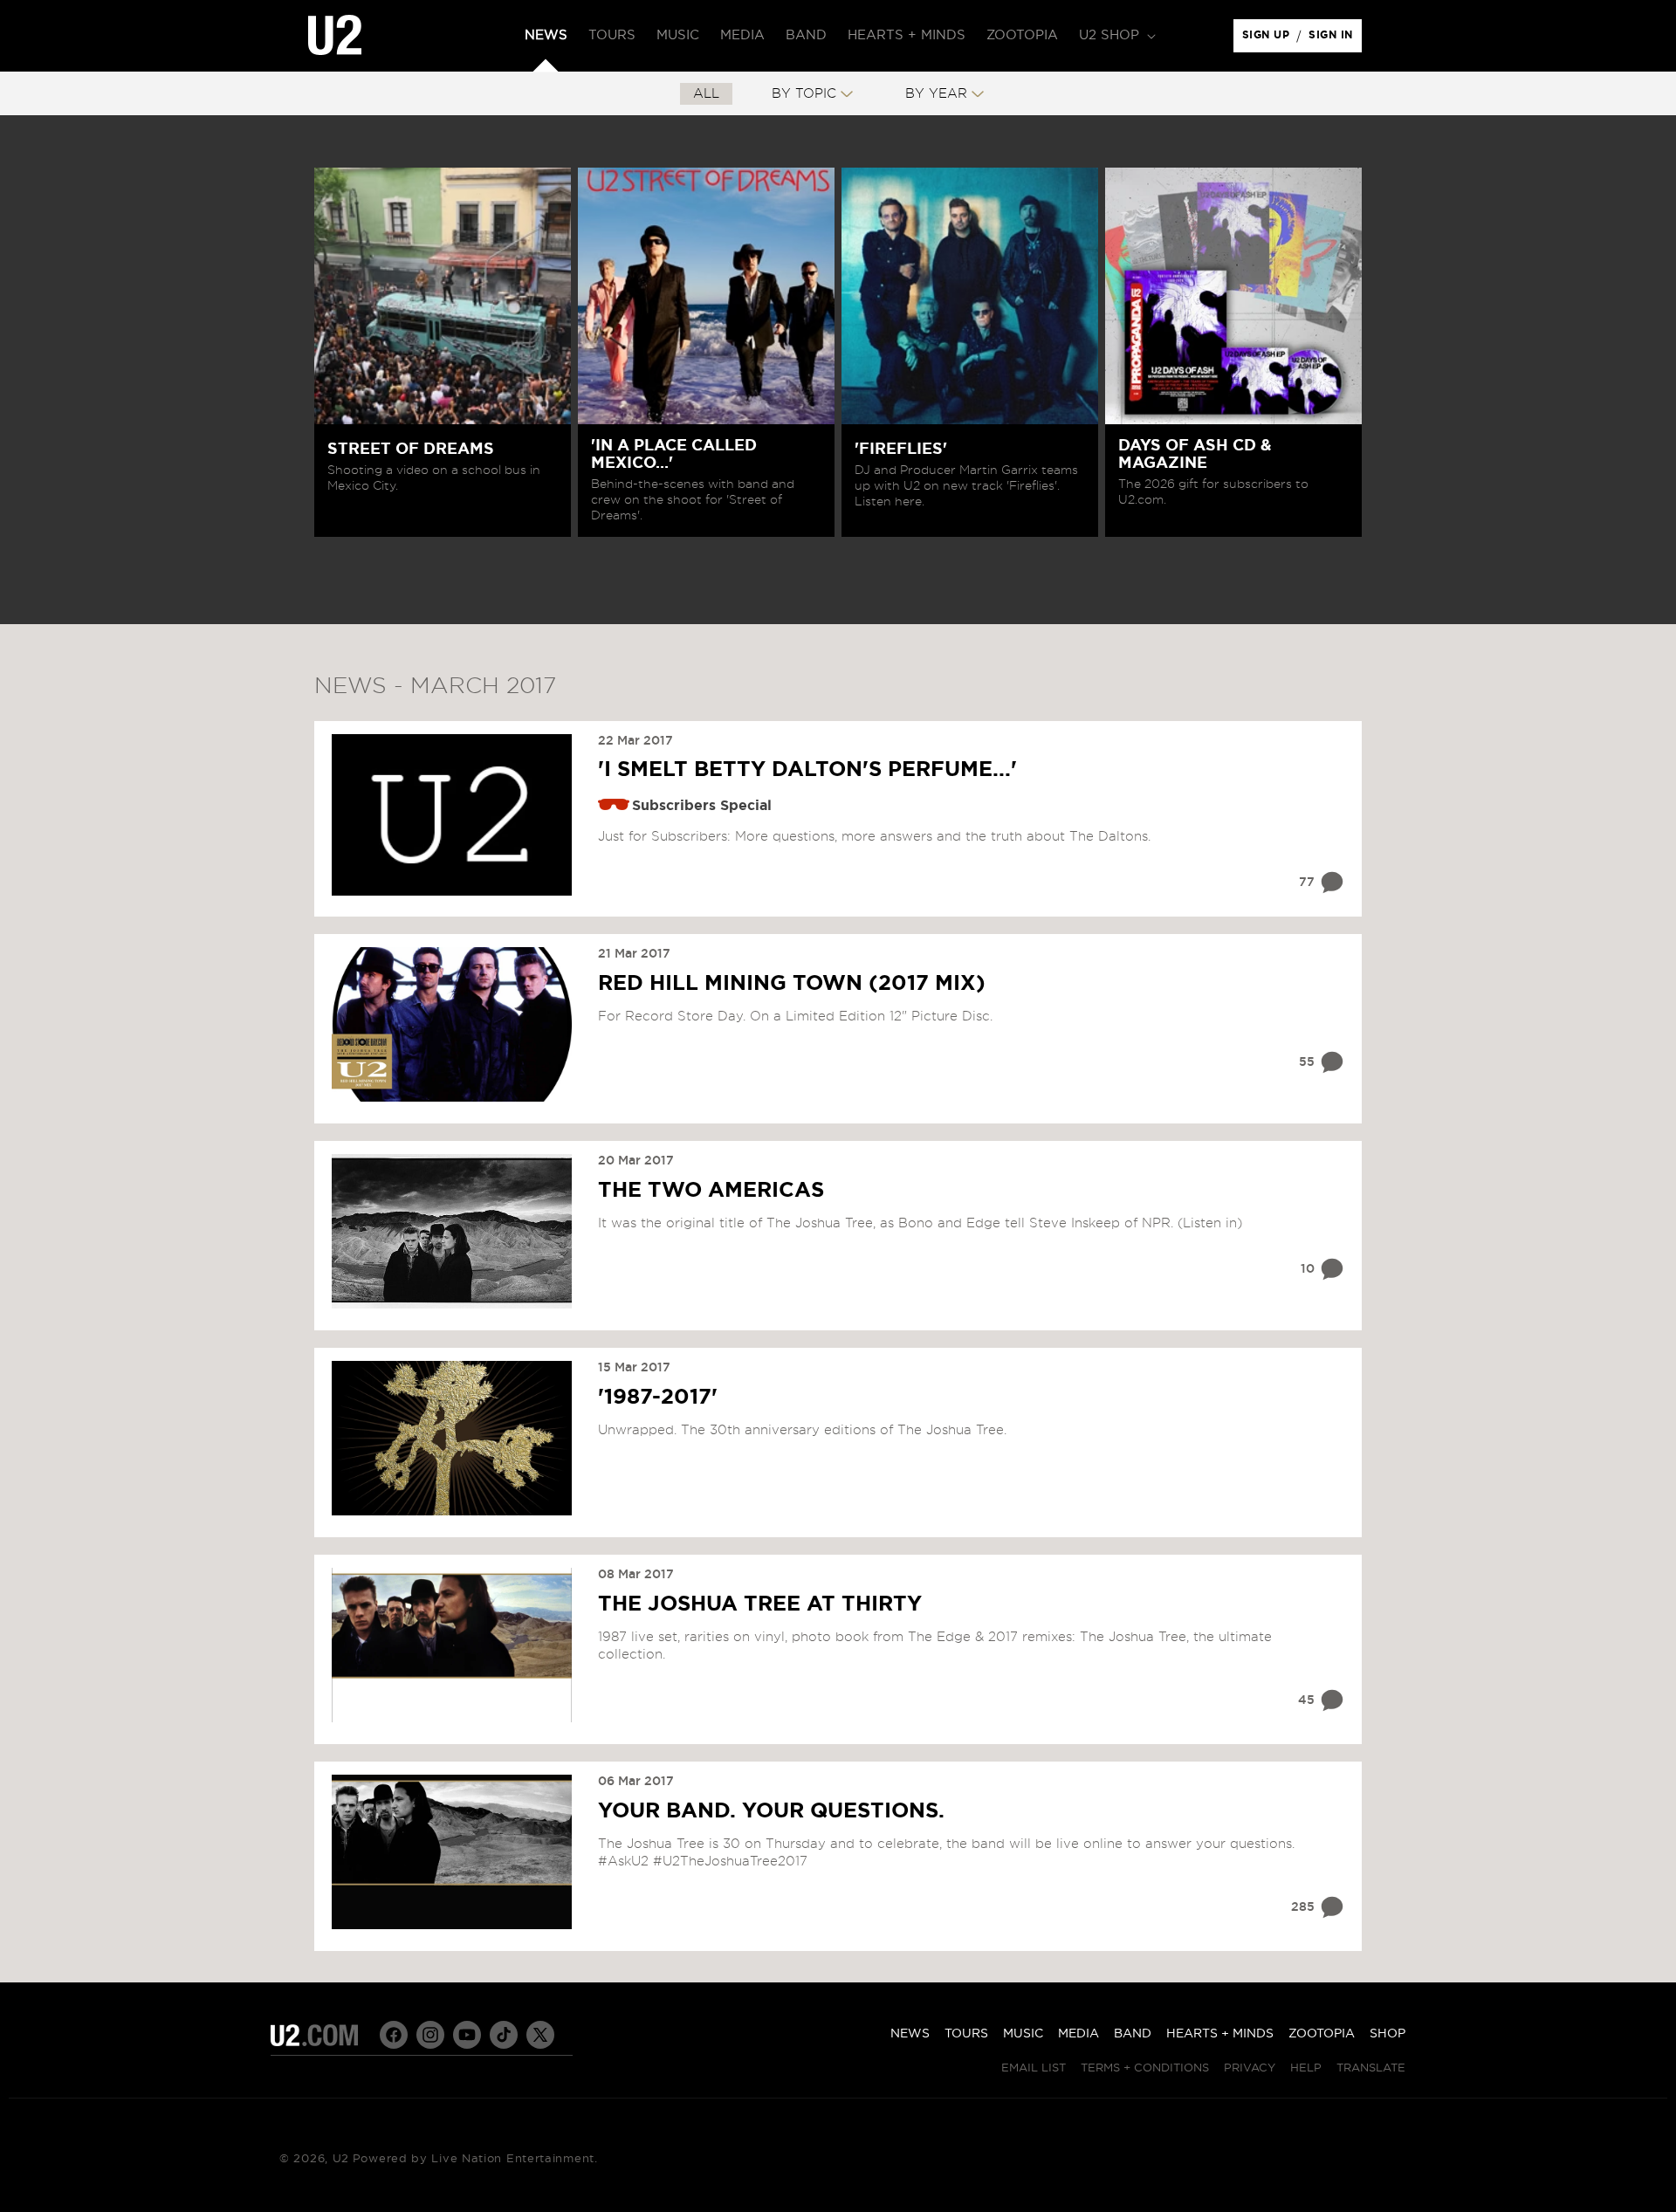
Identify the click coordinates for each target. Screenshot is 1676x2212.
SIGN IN (1335, 39)
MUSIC (1023, 2034)
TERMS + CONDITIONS (1145, 2068)
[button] (1116, 36)
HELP (1306, 2068)
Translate (1371, 2068)
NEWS (910, 2034)
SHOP (1388, 2034)
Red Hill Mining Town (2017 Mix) (792, 984)
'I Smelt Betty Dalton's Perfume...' (807, 770)
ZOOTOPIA (1322, 2034)
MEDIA (1078, 2034)
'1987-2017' (658, 1398)
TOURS (966, 2034)
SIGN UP (1269, 39)
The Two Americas (711, 1191)
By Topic (804, 94)
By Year (936, 94)
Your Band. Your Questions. (771, 1811)
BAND (1133, 2034)
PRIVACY (1250, 2068)
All (706, 94)
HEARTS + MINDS (1220, 2034)
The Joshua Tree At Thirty (760, 1604)
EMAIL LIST (1034, 2068)
